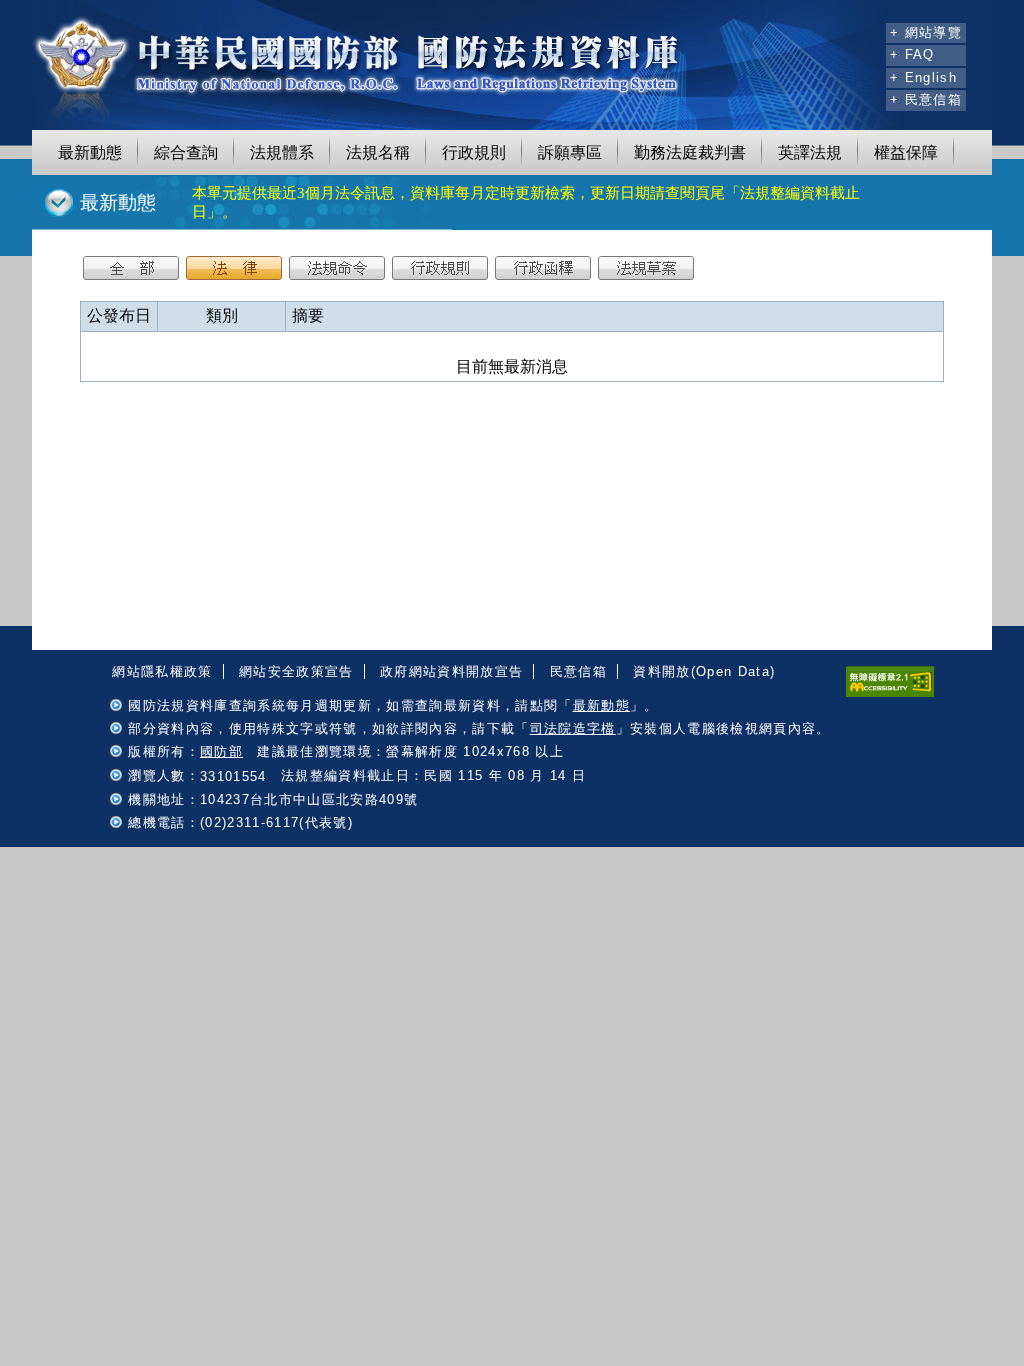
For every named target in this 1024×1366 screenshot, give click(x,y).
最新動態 (90, 152)
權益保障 (906, 152)
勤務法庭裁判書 (690, 152)
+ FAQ (912, 54)
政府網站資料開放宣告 (451, 671)
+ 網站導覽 (926, 32)
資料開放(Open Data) (704, 671)
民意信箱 (578, 671)
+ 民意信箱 (926, 99)
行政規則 (474, 152)
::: (868, 30)
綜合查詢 (186, 152)
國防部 (221, 751)
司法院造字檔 (573, 728)
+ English (923, 77)
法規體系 (282, 152)
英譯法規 (810, 152)
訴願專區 (570, 152)
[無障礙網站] (890, 692)
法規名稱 (378, 152)
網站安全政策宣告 (296, 671)
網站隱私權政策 (162, 671)
